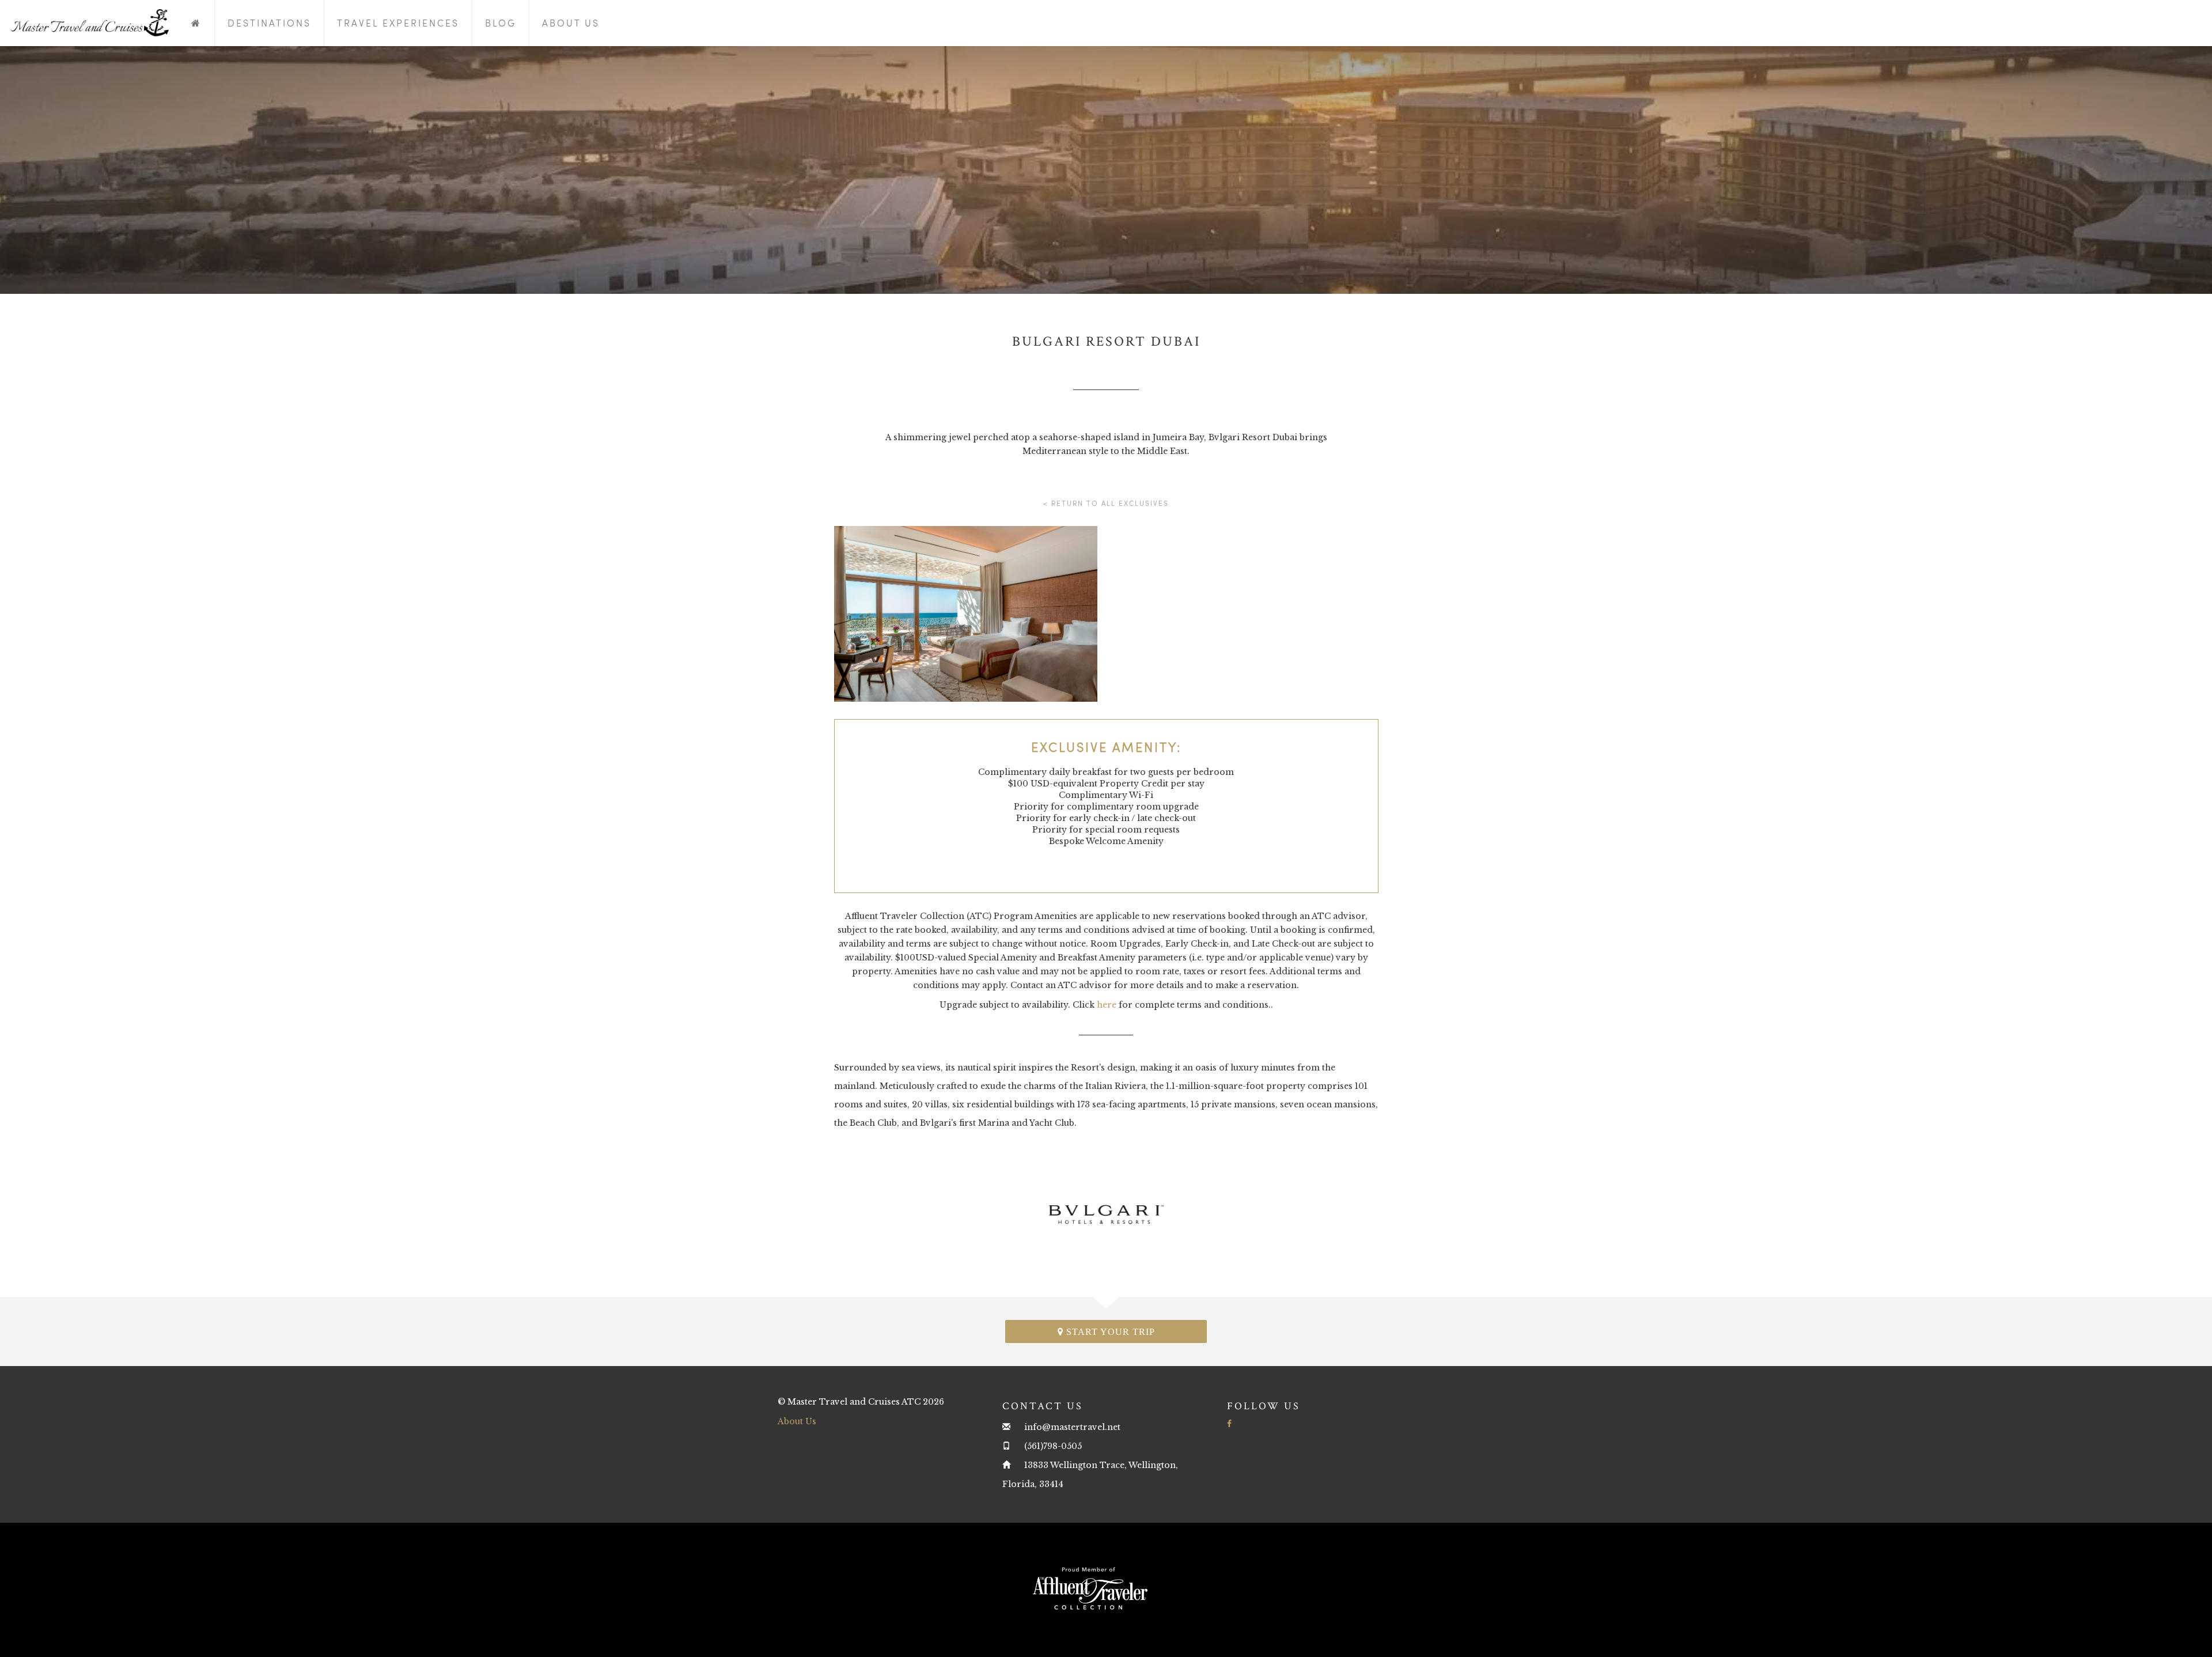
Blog (501, 23)
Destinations (269, 23)
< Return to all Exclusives (1106, 503)
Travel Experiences (398, 23)
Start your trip (1109, 1332)
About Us (571, 23)
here (1107, 1005)
